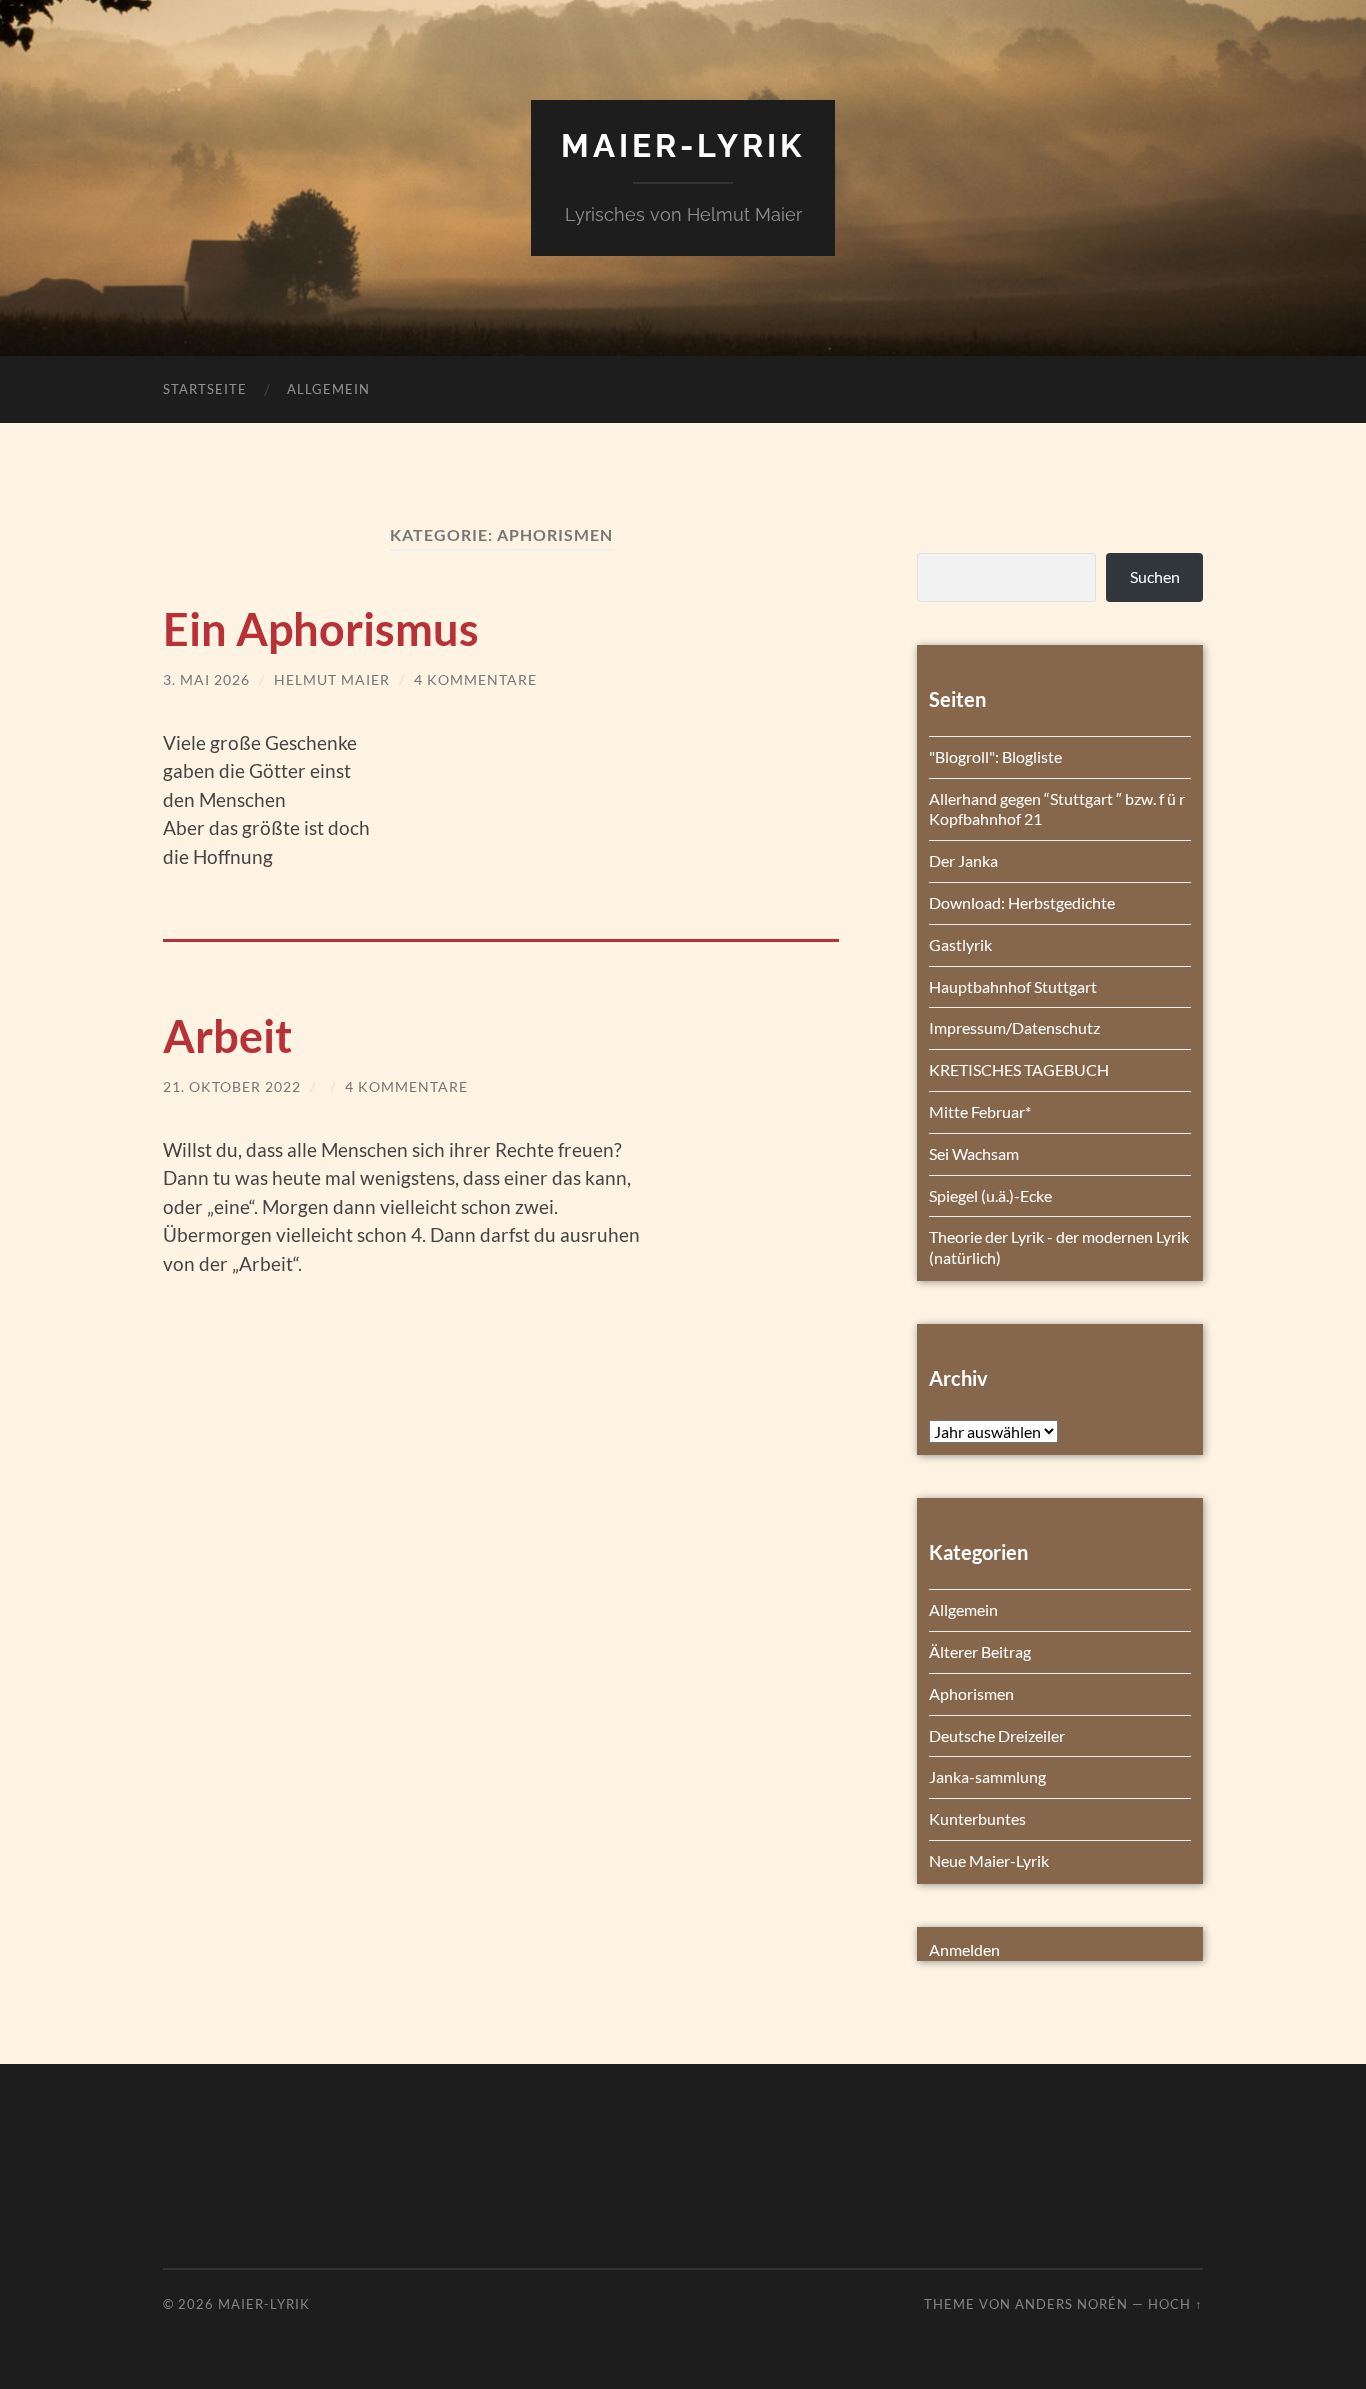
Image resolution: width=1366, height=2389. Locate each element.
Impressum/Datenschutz (1014, 1027)
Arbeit (227, 1036)
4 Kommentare (475, 679)
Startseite (205, 389)
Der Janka (963, 860)
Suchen (1155, 576)
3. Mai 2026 (206, 679)
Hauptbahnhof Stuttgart (1013, 986)
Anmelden (964, 1949)
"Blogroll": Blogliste (995, 756)
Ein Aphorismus (321, 629)
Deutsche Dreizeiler (997, 1735)
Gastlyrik (960, 944)
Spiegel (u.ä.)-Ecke (990, 1195)
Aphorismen (971, 1693)
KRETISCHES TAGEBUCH (1019, 1069)
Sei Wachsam (974, 1153)
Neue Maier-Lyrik (989, 1860)
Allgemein (328, 389)
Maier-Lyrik (683, 145)
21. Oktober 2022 (232, 1086)
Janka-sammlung (987, 1776)
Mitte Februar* (980, 1111)
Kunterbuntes (977, 1818)
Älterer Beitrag (980, 1651)
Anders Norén (1071, 2304)
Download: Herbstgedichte (1022, 902)
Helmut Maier (332, 679)
